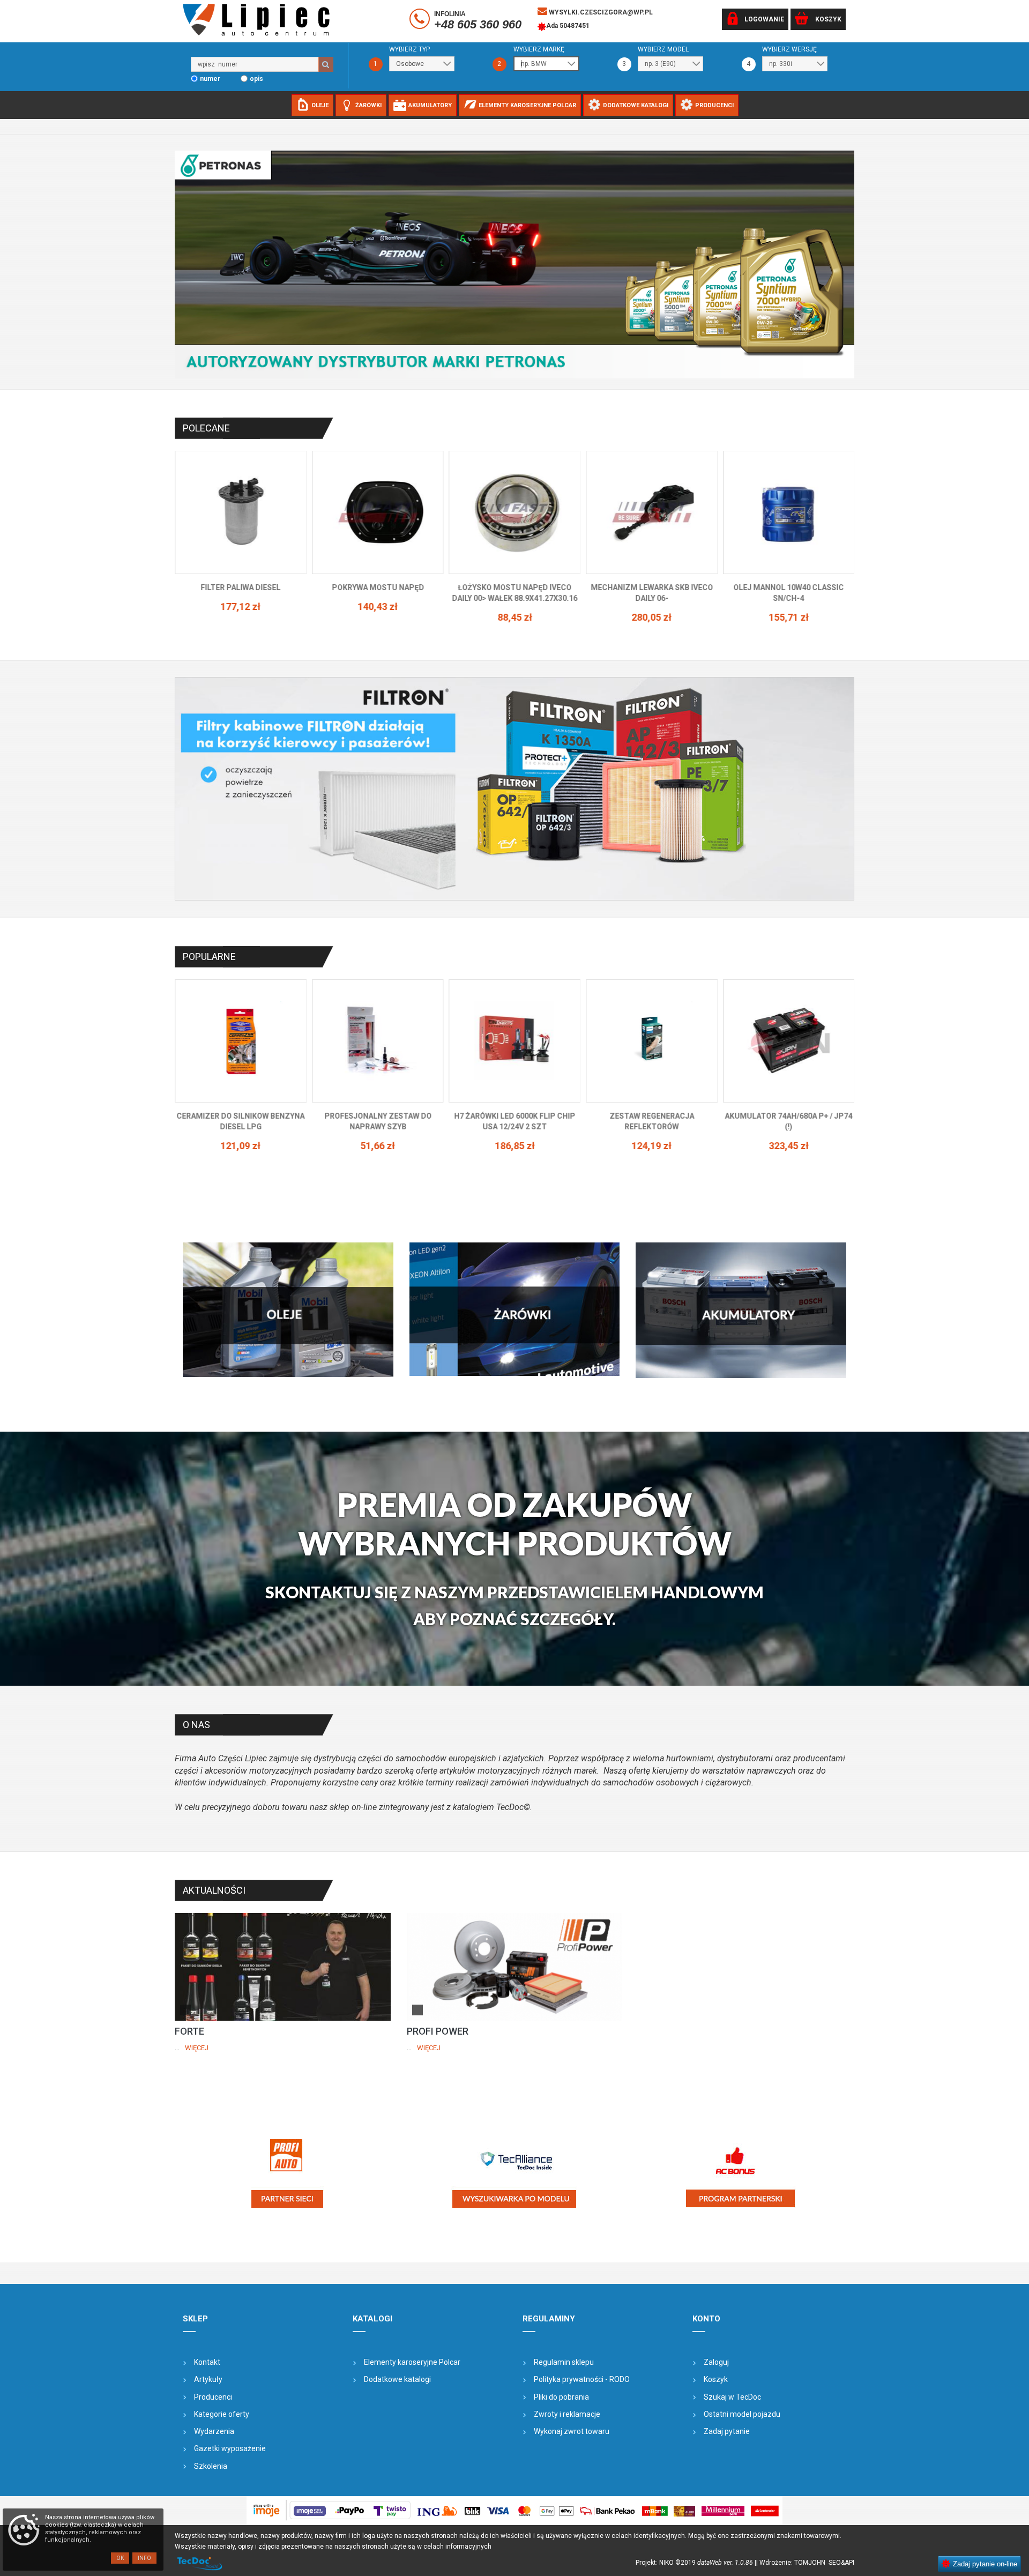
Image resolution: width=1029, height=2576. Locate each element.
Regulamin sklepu (564, 2362)
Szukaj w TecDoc (732, 2397)
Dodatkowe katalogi (397, 2379)
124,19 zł (378, 1146)
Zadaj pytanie (727, 2431)
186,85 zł (240, 1146)
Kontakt (207, 2362)
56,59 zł (789, 606)
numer (210, 79)
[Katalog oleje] (288, 1309)
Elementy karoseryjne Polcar (412, 2362)
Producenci (213, 2397)
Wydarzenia (214, 2431)
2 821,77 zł (651, 1135)
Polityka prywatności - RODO (582, 2379)
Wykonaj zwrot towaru (572, 2431)
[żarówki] (515, 1309)
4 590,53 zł (789, 1146)
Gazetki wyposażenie (230, 2448)
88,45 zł (240, 617)
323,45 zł (514, 1146)
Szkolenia (211, 2466)
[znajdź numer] (326, 64)
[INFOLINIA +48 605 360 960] (421, 21)
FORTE (189, 2031)
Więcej (197, 2048)
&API (848, 2563)
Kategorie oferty (222, 2414)
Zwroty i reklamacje (567, 2414)
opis (256, 79)
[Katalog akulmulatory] (741, 1310)
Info (144, 2558)
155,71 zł (514, 617)
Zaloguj (716, 2362)
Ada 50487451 (568, 26)
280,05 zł (378, 617)
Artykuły (208, 2379)
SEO (835, 2563)
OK (120, 2558)
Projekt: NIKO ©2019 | (696, 2563)
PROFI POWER (438, 2031)
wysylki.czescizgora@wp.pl (600, 12)
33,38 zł (651, 606)
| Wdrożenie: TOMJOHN (792, 2563)
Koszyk (716, 2379)
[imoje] (514, 2511)
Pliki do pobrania (561, 2397)
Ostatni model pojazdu (742, 2414)
